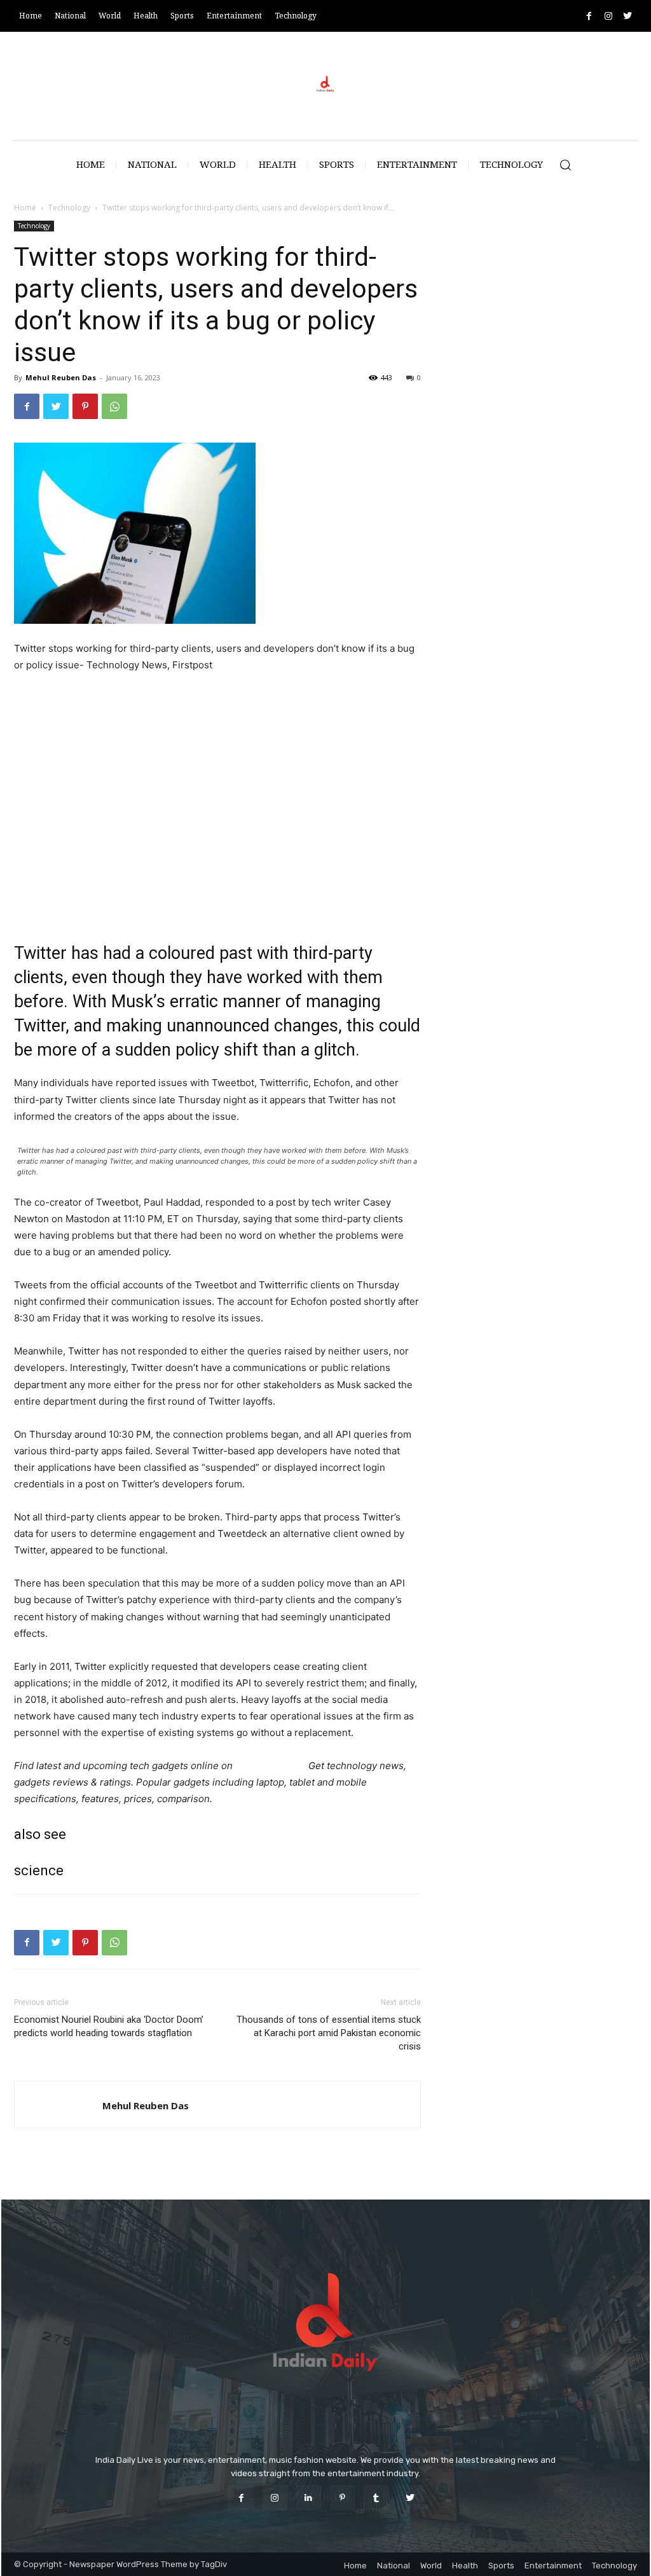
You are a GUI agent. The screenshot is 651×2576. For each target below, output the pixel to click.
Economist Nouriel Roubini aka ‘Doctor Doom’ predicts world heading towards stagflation (109, 2026)
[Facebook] (589, 16)
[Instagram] (608, 16)
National (394, 2566)
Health (465, 2566)
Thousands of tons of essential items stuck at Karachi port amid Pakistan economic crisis (329, 2033)
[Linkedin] (309, 2497)
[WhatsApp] (114, 406)
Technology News (54, 913)
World (431, 2566)
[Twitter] (627, 16)
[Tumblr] (376, 2497)
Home (25, 208)
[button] (565, 165)
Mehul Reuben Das (61, 377)
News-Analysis (128, 913)
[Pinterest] (85, 406)
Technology (69, 208)
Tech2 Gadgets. (271, 1766)
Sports (501, 2566)
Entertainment (553, 2566)
